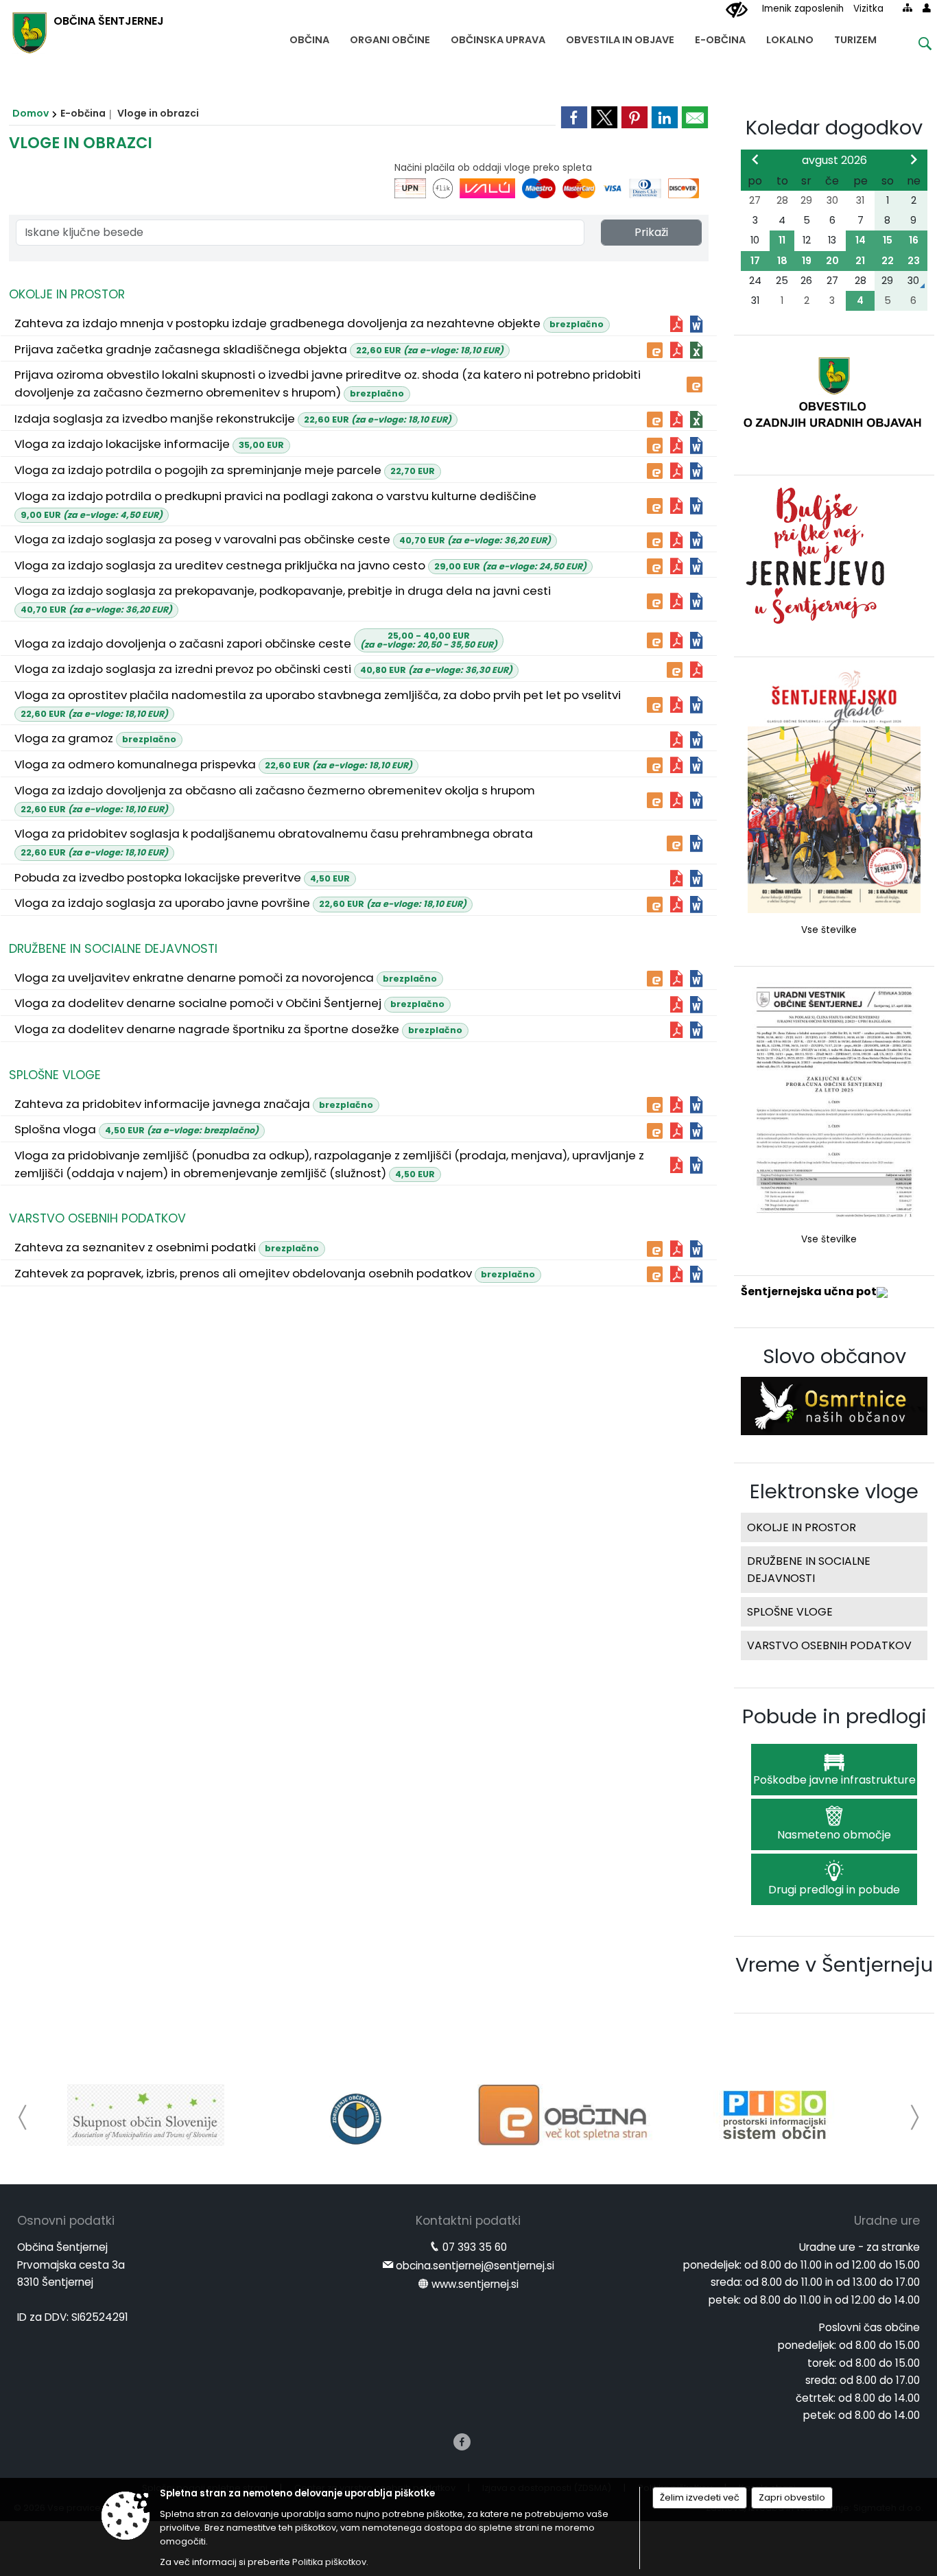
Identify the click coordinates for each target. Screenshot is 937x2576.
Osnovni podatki (66, 2221)
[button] (23, 2117)
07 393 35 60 (475, 2247)
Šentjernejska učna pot (809, 1291)
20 (832, 261)
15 (888, 240)
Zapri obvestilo (792, 2497)
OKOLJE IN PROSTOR (67, 294)
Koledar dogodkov (834, 128)
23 (914, 261)
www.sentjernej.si (475, 2284)
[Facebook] (462, 2442)
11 (782, 240)
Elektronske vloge (834, 1491)
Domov (31, 113)
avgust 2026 (834, 160)
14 (861, 240)
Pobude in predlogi (834, 1716)
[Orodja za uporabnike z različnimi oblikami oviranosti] (737, 10)
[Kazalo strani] (908, 8)
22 (888, 261)
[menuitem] (309, 37)
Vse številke (829, 930)
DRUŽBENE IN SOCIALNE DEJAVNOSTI (113, 949)
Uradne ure (887, 2221)
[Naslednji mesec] (914, 159)
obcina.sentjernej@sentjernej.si (475, 2266)
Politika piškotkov (329, 2562)
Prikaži (651, 232)
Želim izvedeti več (700, 2497)
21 (860, 261)
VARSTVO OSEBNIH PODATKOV (97, 1218)
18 (782, 261)
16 (914, 240)
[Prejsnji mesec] (755, 159)
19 (807, 261)
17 (755, 261)
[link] (574, 117)
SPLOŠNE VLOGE (55, 1075)
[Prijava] (927, 8)
